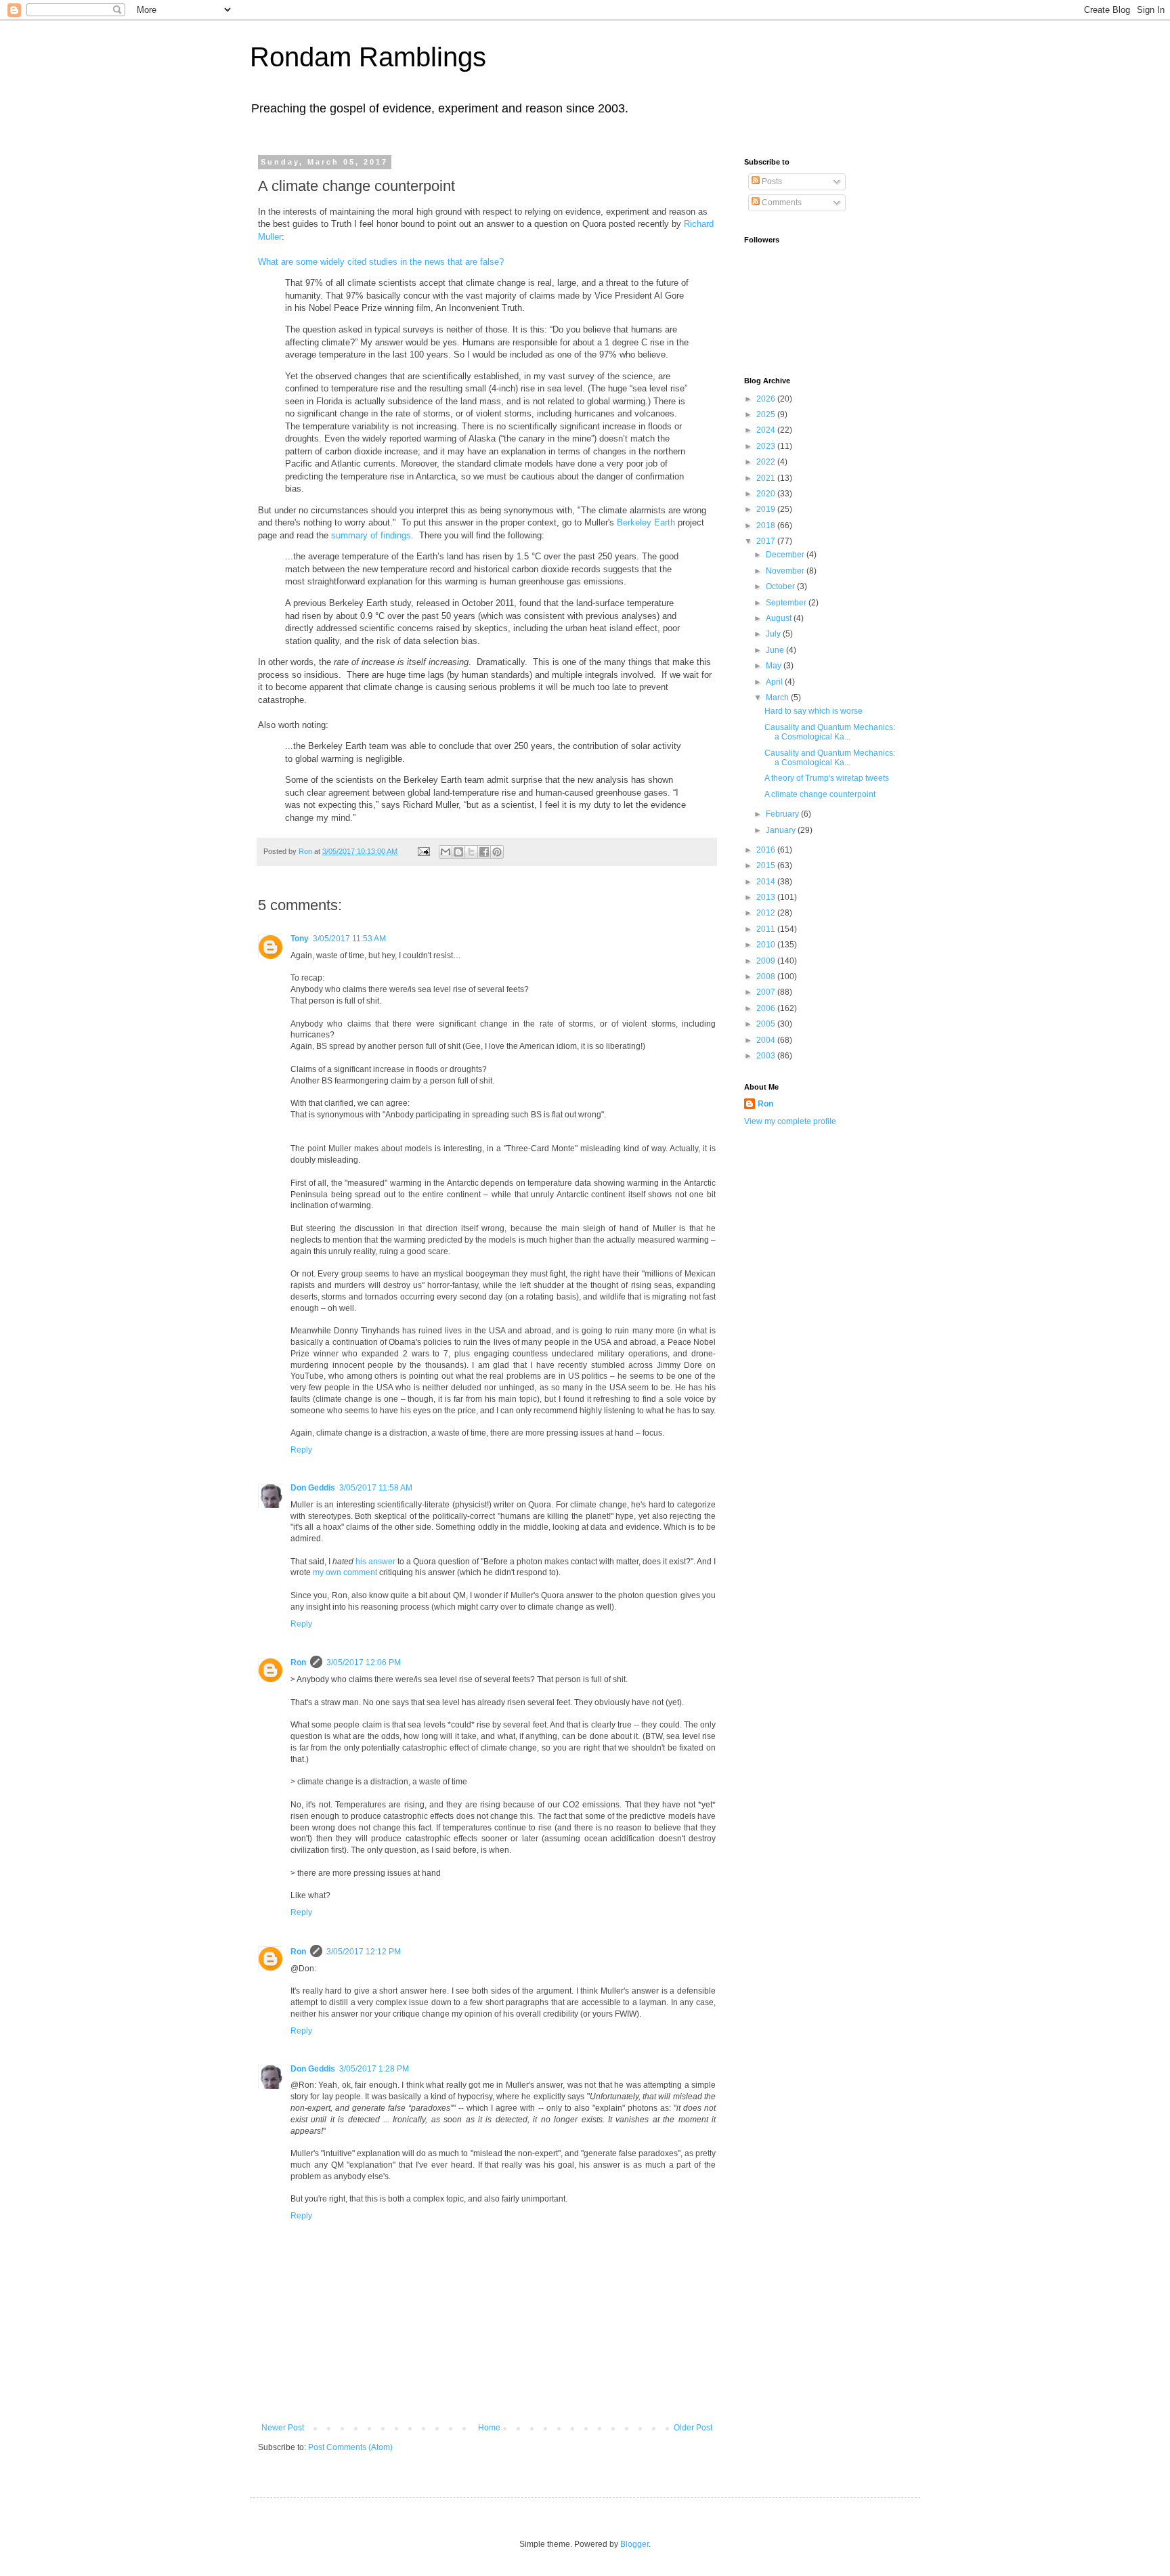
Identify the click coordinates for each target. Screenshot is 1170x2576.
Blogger (634, 2544)
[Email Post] (423, 851)
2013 (767, 897)
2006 (767, 1008)
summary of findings (371, 535)
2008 (767, 976)
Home (489, 2428)
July (774, 634)
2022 (767, 462)
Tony (300, 939)
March (778, 697)
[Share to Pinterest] (497, 852)
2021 (767, 478)
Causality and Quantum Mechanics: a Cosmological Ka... (830, 732)
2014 (767, 882)
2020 (767, 494)
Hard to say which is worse (814, 711)
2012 (767, 913)
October (781, 586)
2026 (767, 399)
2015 (767, 865)
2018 (767, 525)
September (787, 603)
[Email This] (446, 852)
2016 (767, 850)
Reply (301, 1450)
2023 (767, 446)
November (786, 571)
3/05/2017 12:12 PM (364, 1952)
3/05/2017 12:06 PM (364, 1662)
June (776, 650)
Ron (298, 1662)
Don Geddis (313, 1488)
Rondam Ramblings (368, 57)
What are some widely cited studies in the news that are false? (381, 262)
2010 (767, 945)
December (786, 555)
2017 (767, 541)
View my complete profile (790, 1121)
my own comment (345, 1572)
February (783, 814)
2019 (767, 509)
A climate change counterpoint (820, 794)
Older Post (693, 2428)
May (775, 666)
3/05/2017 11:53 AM (349, 939)
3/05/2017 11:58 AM (376, 1488)
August (780, 618)
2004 (767, 1040)
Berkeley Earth (646, 522)
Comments (781, 202)
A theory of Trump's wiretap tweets (827, 778)
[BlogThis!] (458, 852)
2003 (767, 1056)
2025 (767, 414)
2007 (767, 992)
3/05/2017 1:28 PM (374, 2069)
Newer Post (283, 2428)
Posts (771, 181)
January (782, 830)
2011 (767, 929)
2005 (767, 1024)
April (775, 682)
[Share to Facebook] (484, 852)
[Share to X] (471, 852)
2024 (767, 430)
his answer (375, 1562)
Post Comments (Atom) (350, 2447)
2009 (767, 961)
